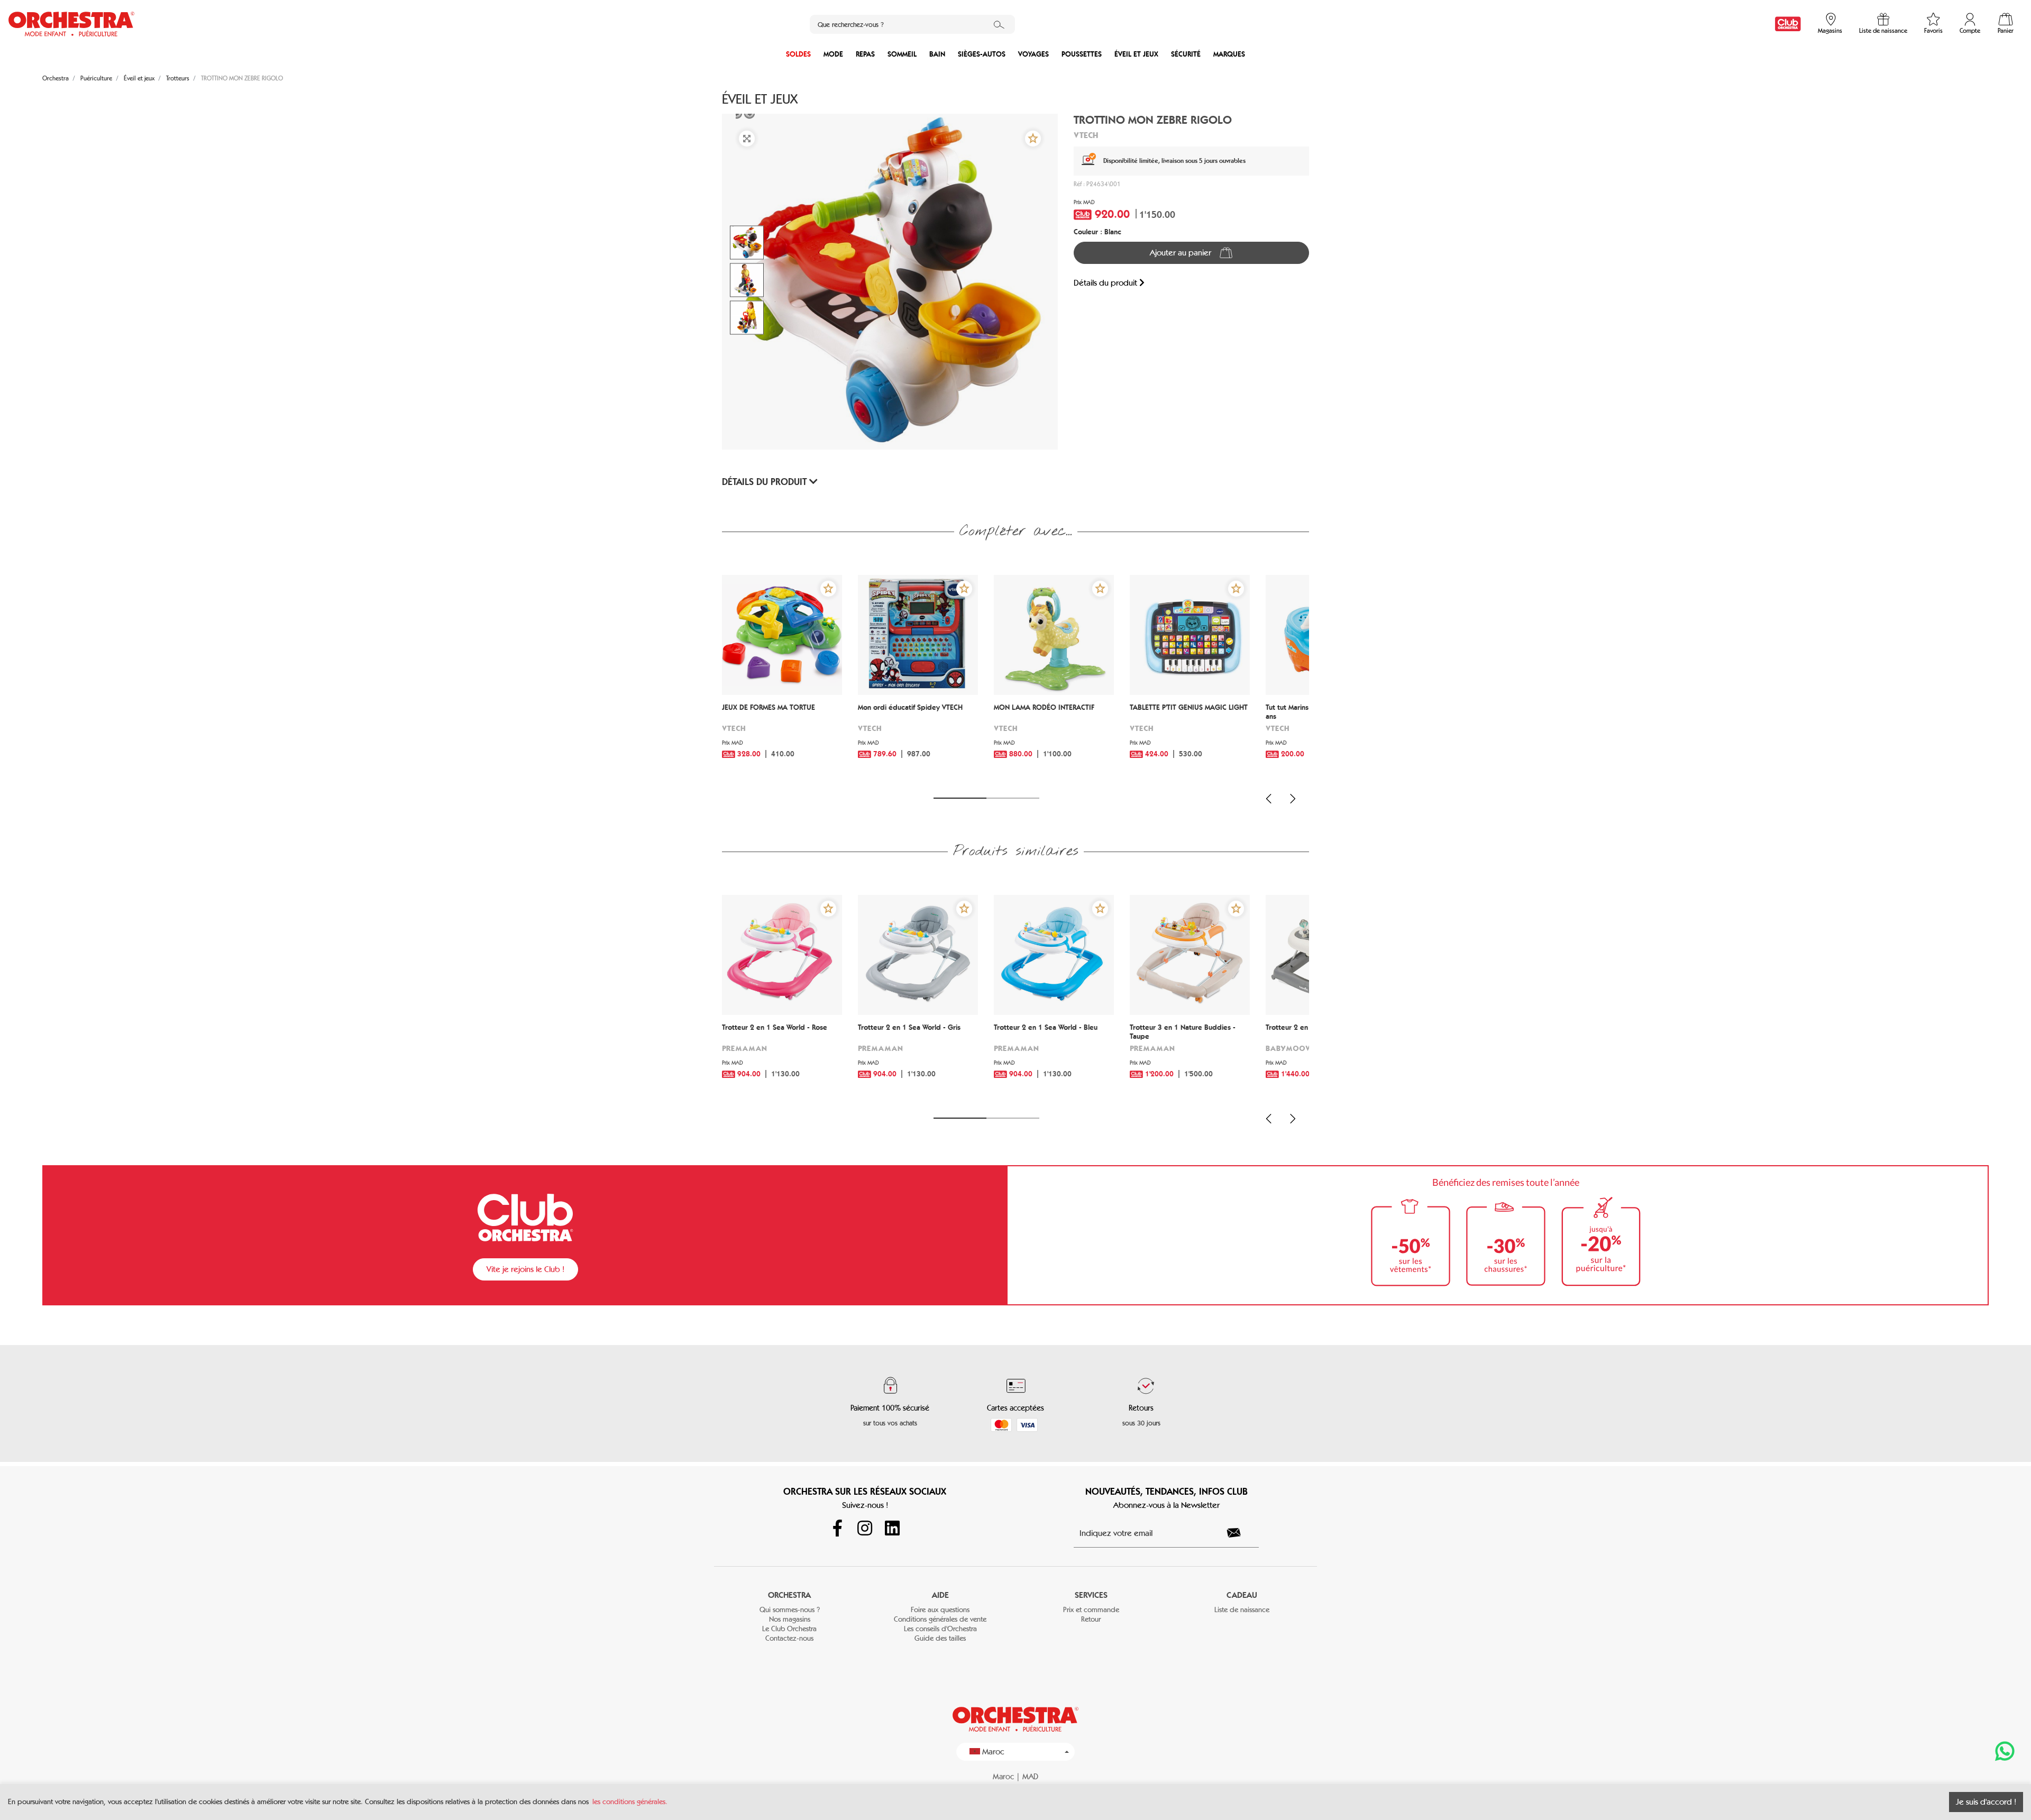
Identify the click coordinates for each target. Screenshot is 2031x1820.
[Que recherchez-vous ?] (999, 24)
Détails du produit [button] (766, 482)
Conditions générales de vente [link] (940, 1619)
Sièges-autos (982, 54)
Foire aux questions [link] (940, 1610)
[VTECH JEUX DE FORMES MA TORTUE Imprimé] (782, 635)
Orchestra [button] (789, 1595)
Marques (1229, 54)
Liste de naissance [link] (1242, 1610)
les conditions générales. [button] (630, 1802)
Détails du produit (1106, 283)
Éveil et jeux (1136, 54)
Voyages (1033, 54)
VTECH (1086, 135)
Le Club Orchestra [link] (789, 1629)
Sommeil (902, 54)
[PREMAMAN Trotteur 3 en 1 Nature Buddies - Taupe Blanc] (1190, 955)
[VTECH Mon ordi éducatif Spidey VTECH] (918, 635)
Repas (865, 54)
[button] (1033, 139)
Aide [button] (940, 1595)
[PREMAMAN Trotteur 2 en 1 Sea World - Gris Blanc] (918, 955)
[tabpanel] (782, 680)
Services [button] (1091, 1595)
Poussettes (1082, 54)
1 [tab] (960, 798)
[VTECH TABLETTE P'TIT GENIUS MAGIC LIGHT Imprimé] (1190, 635)
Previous (1269, 799)
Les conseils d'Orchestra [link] (940, 1629)
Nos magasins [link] (790, 1619)
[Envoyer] (1240, 1533)
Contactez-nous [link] (789, 1638)
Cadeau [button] (1242, 1595)
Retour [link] (1091, 1619)
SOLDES (798, 54)
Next (1293, 799)
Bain (937, 54)
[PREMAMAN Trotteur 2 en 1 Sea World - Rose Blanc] (782, 955)
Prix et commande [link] (1091, 1610)
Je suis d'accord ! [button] (1986, 1802)
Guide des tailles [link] (940, 1638)
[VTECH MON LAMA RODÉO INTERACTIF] (1054, 635)
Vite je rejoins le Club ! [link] (525, 1269)
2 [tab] (1013, 798)
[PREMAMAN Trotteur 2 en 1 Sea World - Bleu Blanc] (1054, 955)
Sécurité (1186, 54)
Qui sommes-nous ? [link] (790, 1610)
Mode (833, 54)
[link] (1788, 24)
